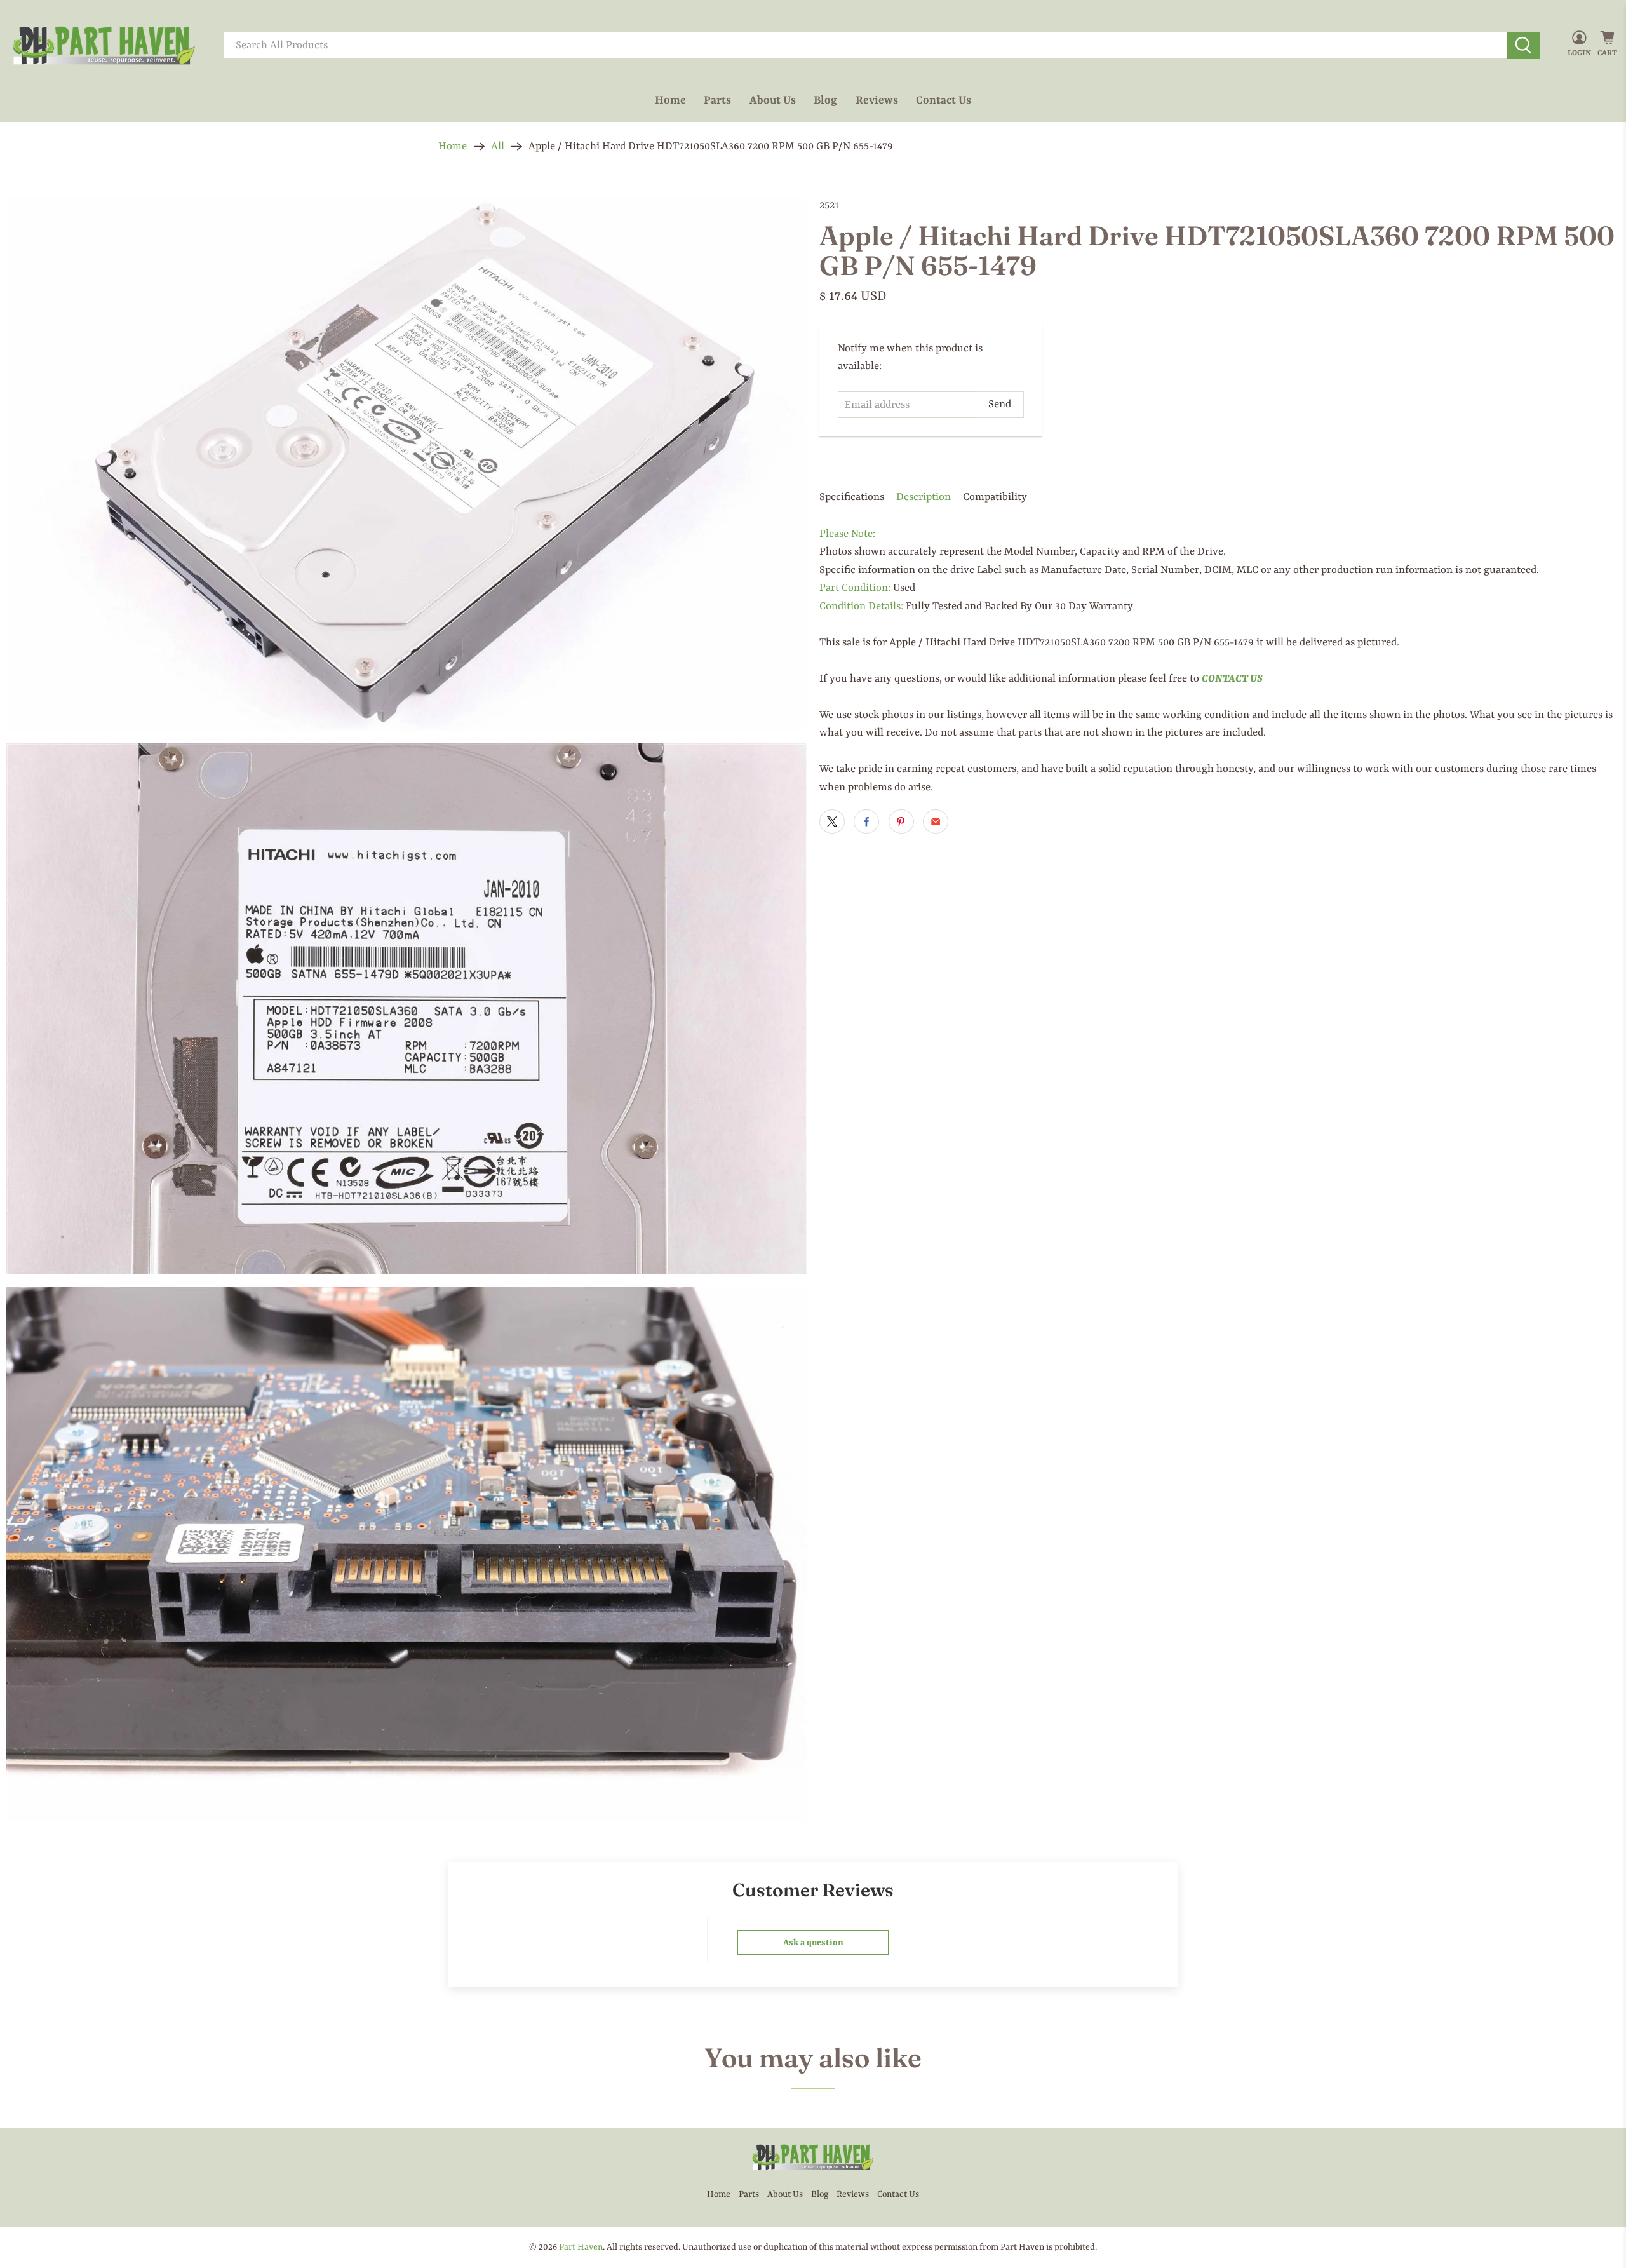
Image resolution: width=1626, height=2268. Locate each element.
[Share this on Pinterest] (901, 821)
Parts (717, 100)
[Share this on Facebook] (866, 821)
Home (670, 100)
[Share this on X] (832, 821)
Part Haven (581, 2247)
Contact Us (944, 100)
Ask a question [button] (813, 1943)
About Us (773, 100)
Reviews (877, 100)
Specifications (852, 497)
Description (924, 497)
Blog (825, 100)
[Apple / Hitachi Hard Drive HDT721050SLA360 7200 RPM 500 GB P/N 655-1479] (406, 464)
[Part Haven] (104, 46)
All (498, 146)
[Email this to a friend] (936, 821)
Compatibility (995, 497)
